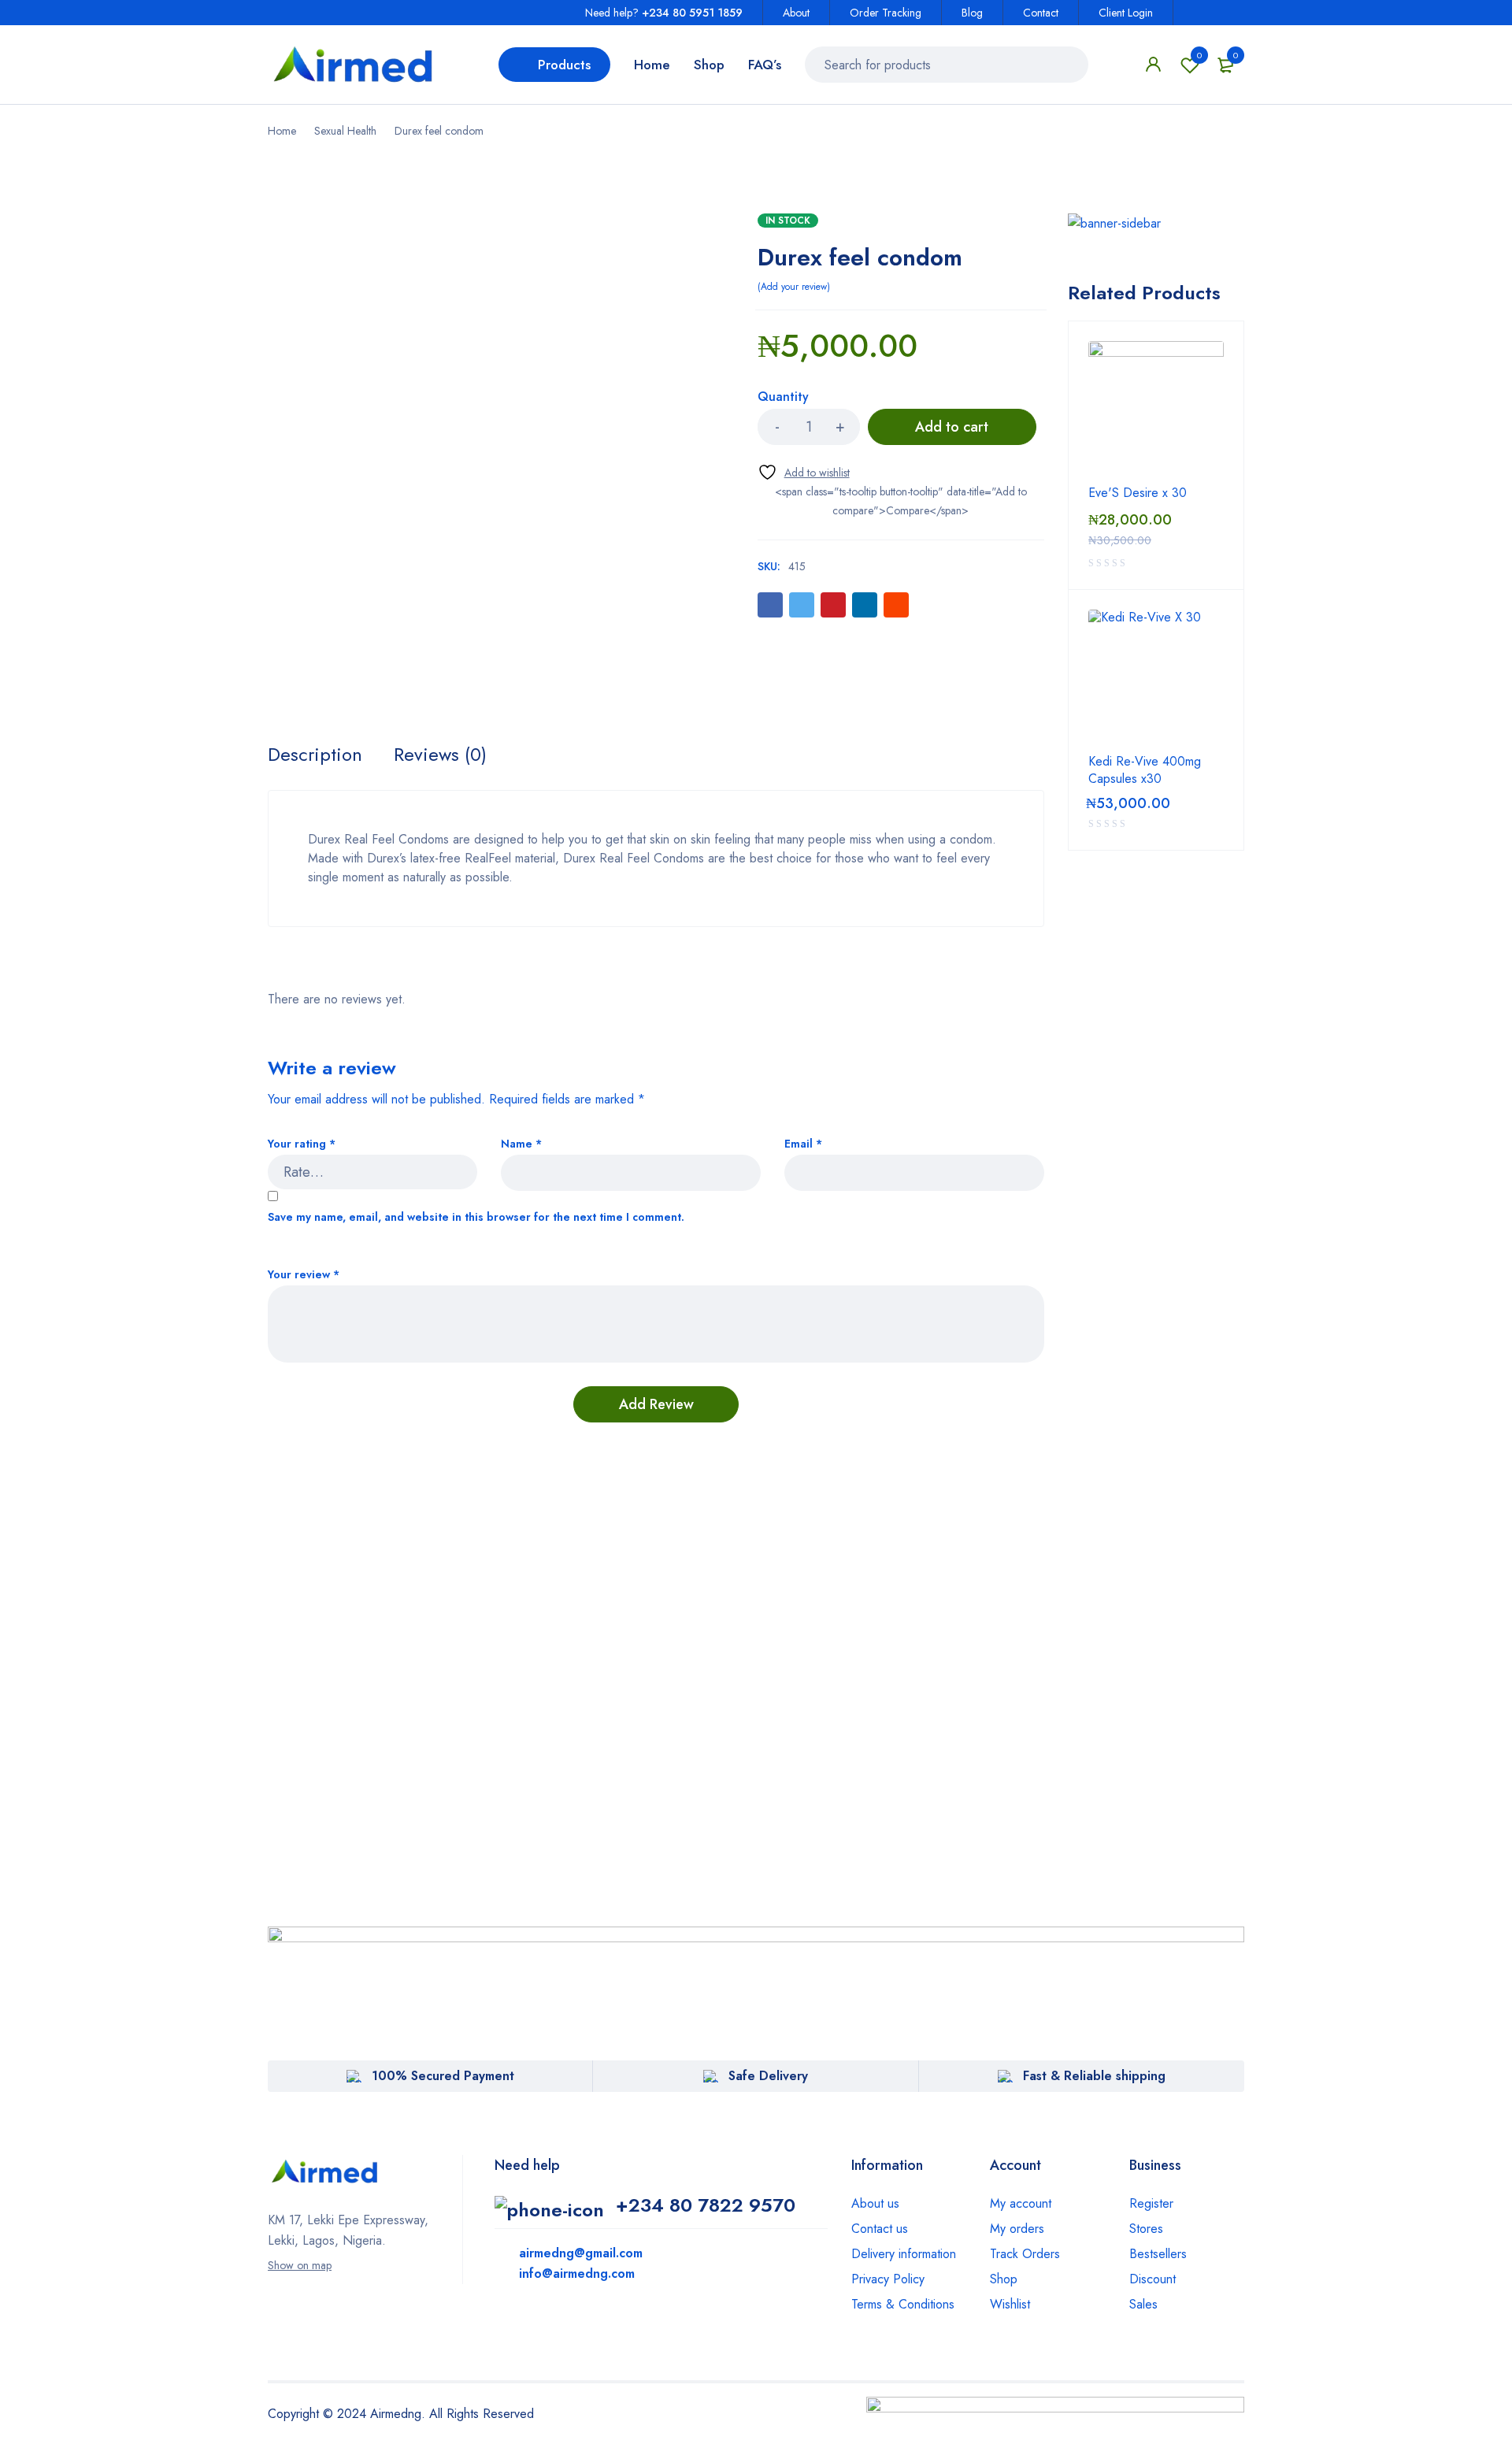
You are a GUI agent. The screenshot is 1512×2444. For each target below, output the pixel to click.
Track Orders (1025, 2254)
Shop (1004, 2279)
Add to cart (952, 427)
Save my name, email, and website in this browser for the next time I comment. (476, 1217)
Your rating (302, 1144)
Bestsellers (1158, 2254)
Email (803, 1144)
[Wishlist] (804, 472)
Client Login (1126, 13)
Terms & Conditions (903, 2304)
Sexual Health (345, 131)
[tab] (315, 755)
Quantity (783, 397)
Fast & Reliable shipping (1094, 2076)
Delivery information (904, 2254)
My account (1021, 2203)
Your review (304, 1275)
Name (521, 1144)
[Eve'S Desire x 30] (1156, 409)
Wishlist (1199, 55)
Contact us (880, 2229)
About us (875, 2203)
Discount (1153, 2279)
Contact (1041, 13)
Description (315, 755)
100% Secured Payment (443, 2076)
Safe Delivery (768, 2076)
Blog (972, 13)
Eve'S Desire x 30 (1138, 493)
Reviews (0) (440, 755)
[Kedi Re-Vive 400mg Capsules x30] (1156, 677)
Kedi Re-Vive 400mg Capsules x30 (1145, 770)
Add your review (794, 287)
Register (1151, 2203)
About (796, 13)
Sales (1143, 2304)
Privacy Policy (888, 2279)
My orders (1017, 2229)
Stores (1146, 2229)
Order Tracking (886, 13)
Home (282, 131)
